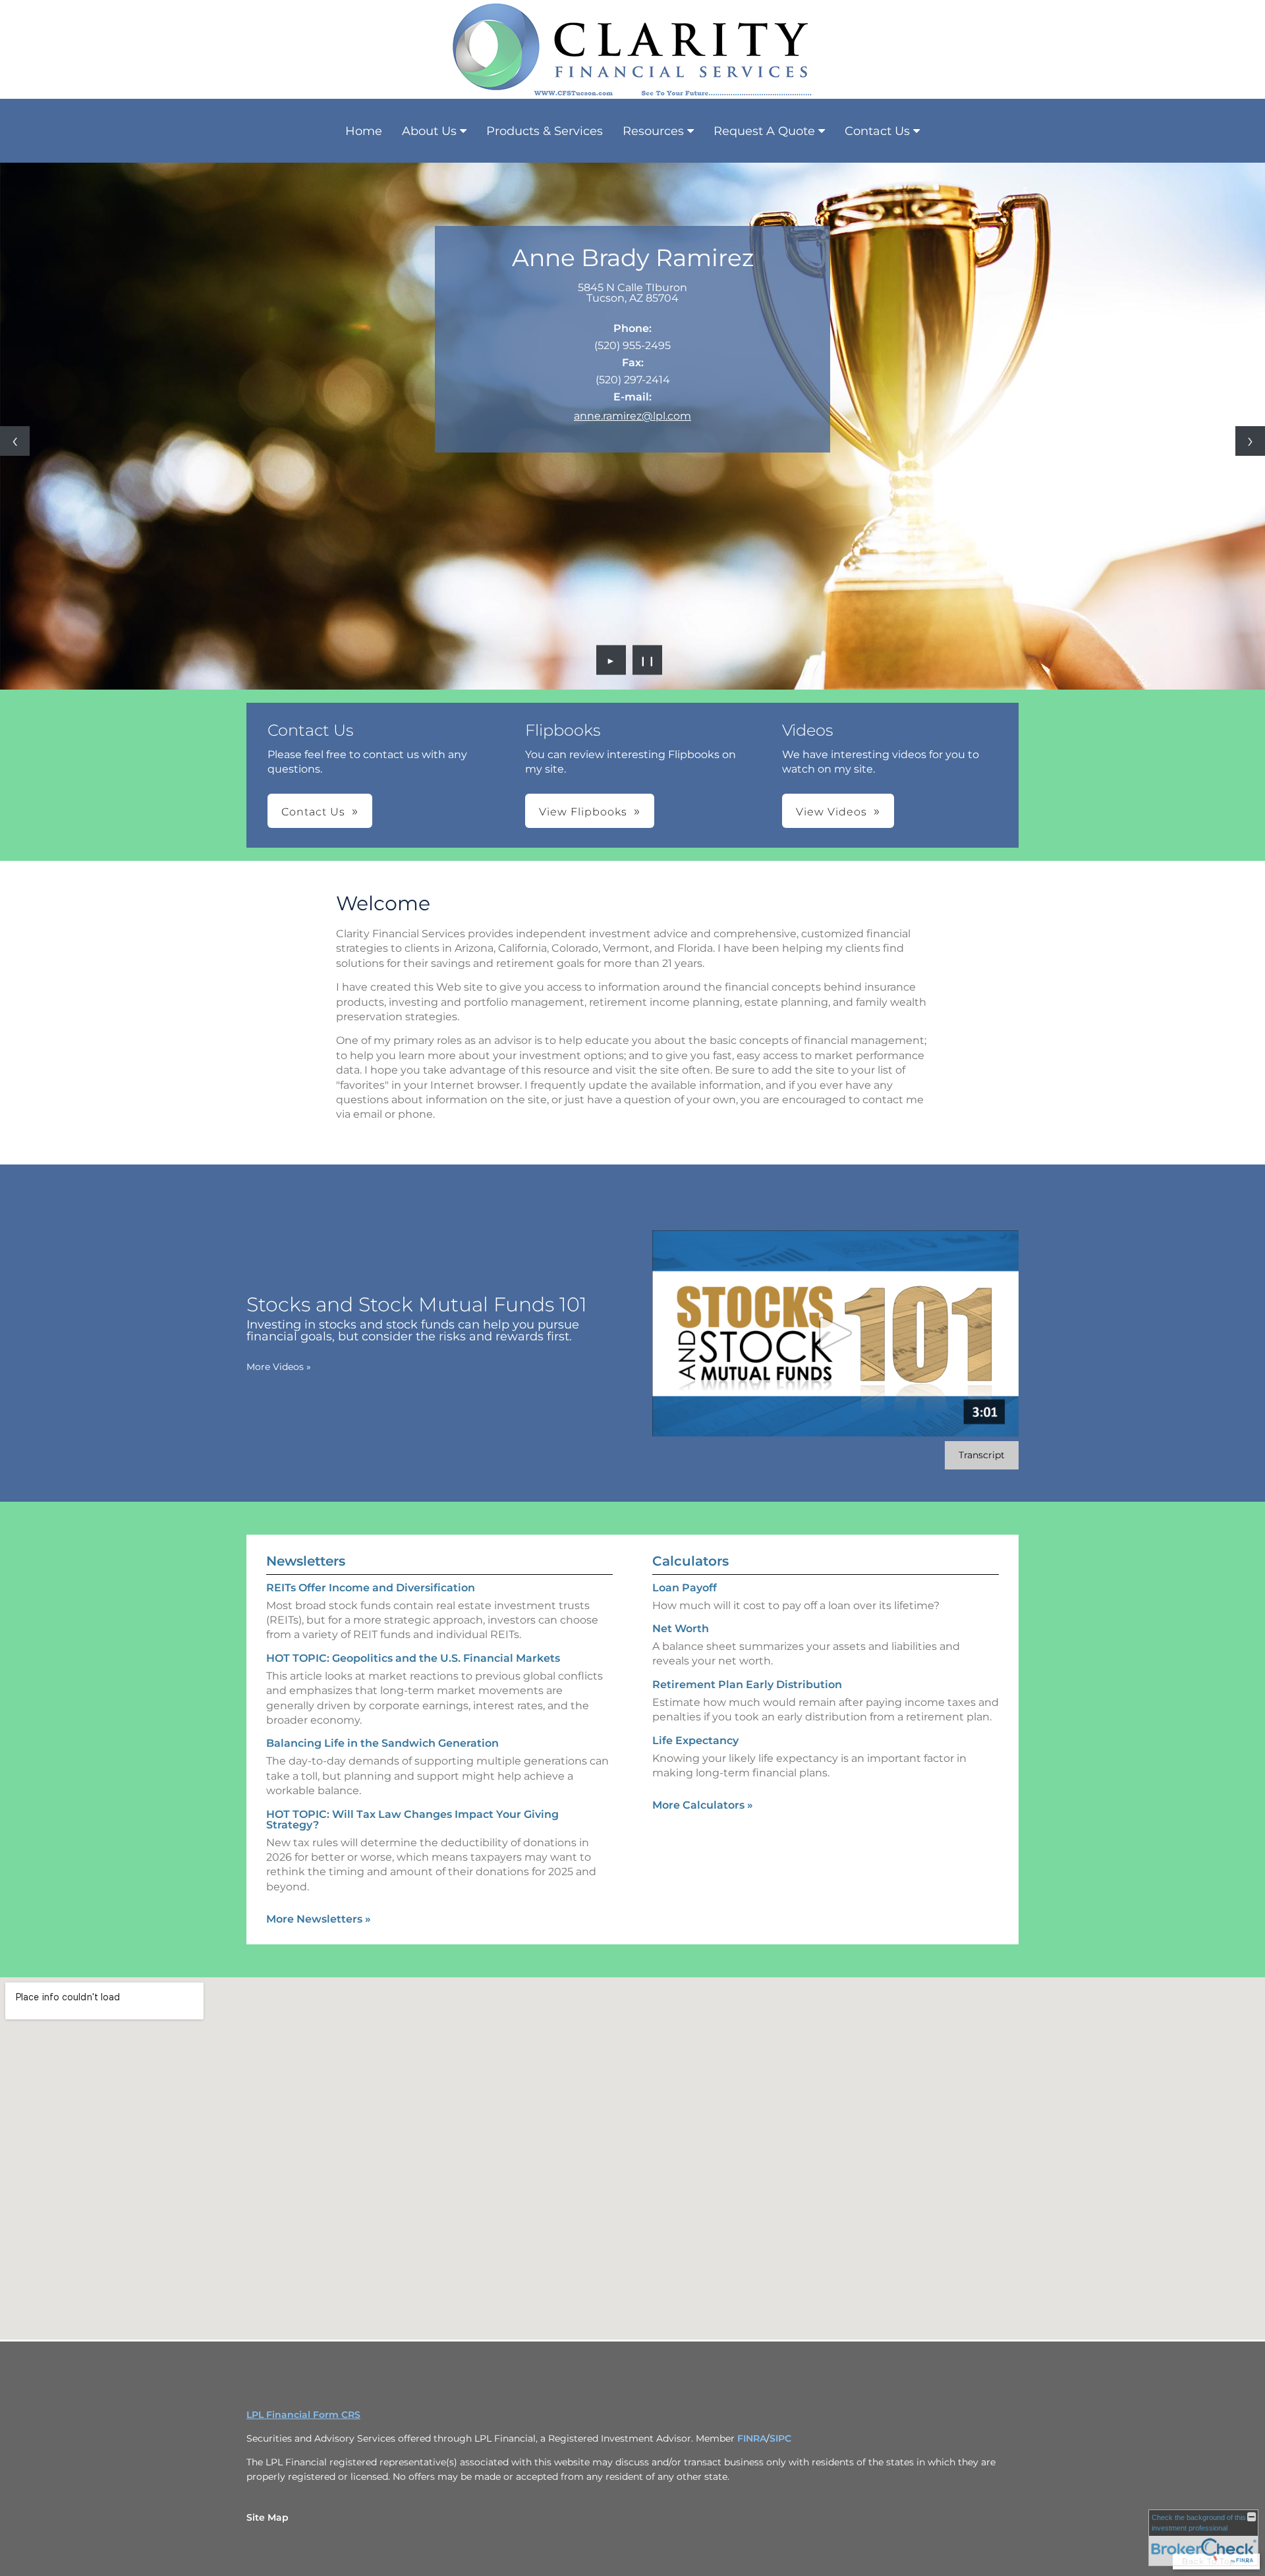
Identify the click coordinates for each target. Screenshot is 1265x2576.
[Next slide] (1250, 441)
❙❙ (648, 660)
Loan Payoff (685, 1588)
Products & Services (545, 131)
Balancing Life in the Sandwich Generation (382, 1743)
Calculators (690, 1561)
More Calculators (703, 1805)
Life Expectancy (695, 1740)
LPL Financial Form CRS (303, 2415)
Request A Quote (764, 131)
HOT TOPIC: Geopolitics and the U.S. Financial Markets (413, 1658)
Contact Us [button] (313, 812)
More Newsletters (319, 1919)
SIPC (780, 2438)
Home (364, 131)
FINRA (752, 2438)
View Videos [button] (831, 812)
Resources (653, 131)
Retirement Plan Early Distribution (747, 1685)
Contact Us (877, 131)
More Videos (279, 1367)
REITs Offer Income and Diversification (371, 1588)
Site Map (267, 2517)
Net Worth (681, 1629)
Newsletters (306, 1561)
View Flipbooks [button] (583, 812)
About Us (429, 131)
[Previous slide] (15, 441)
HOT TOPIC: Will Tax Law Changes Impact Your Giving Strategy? (412, 1820)
